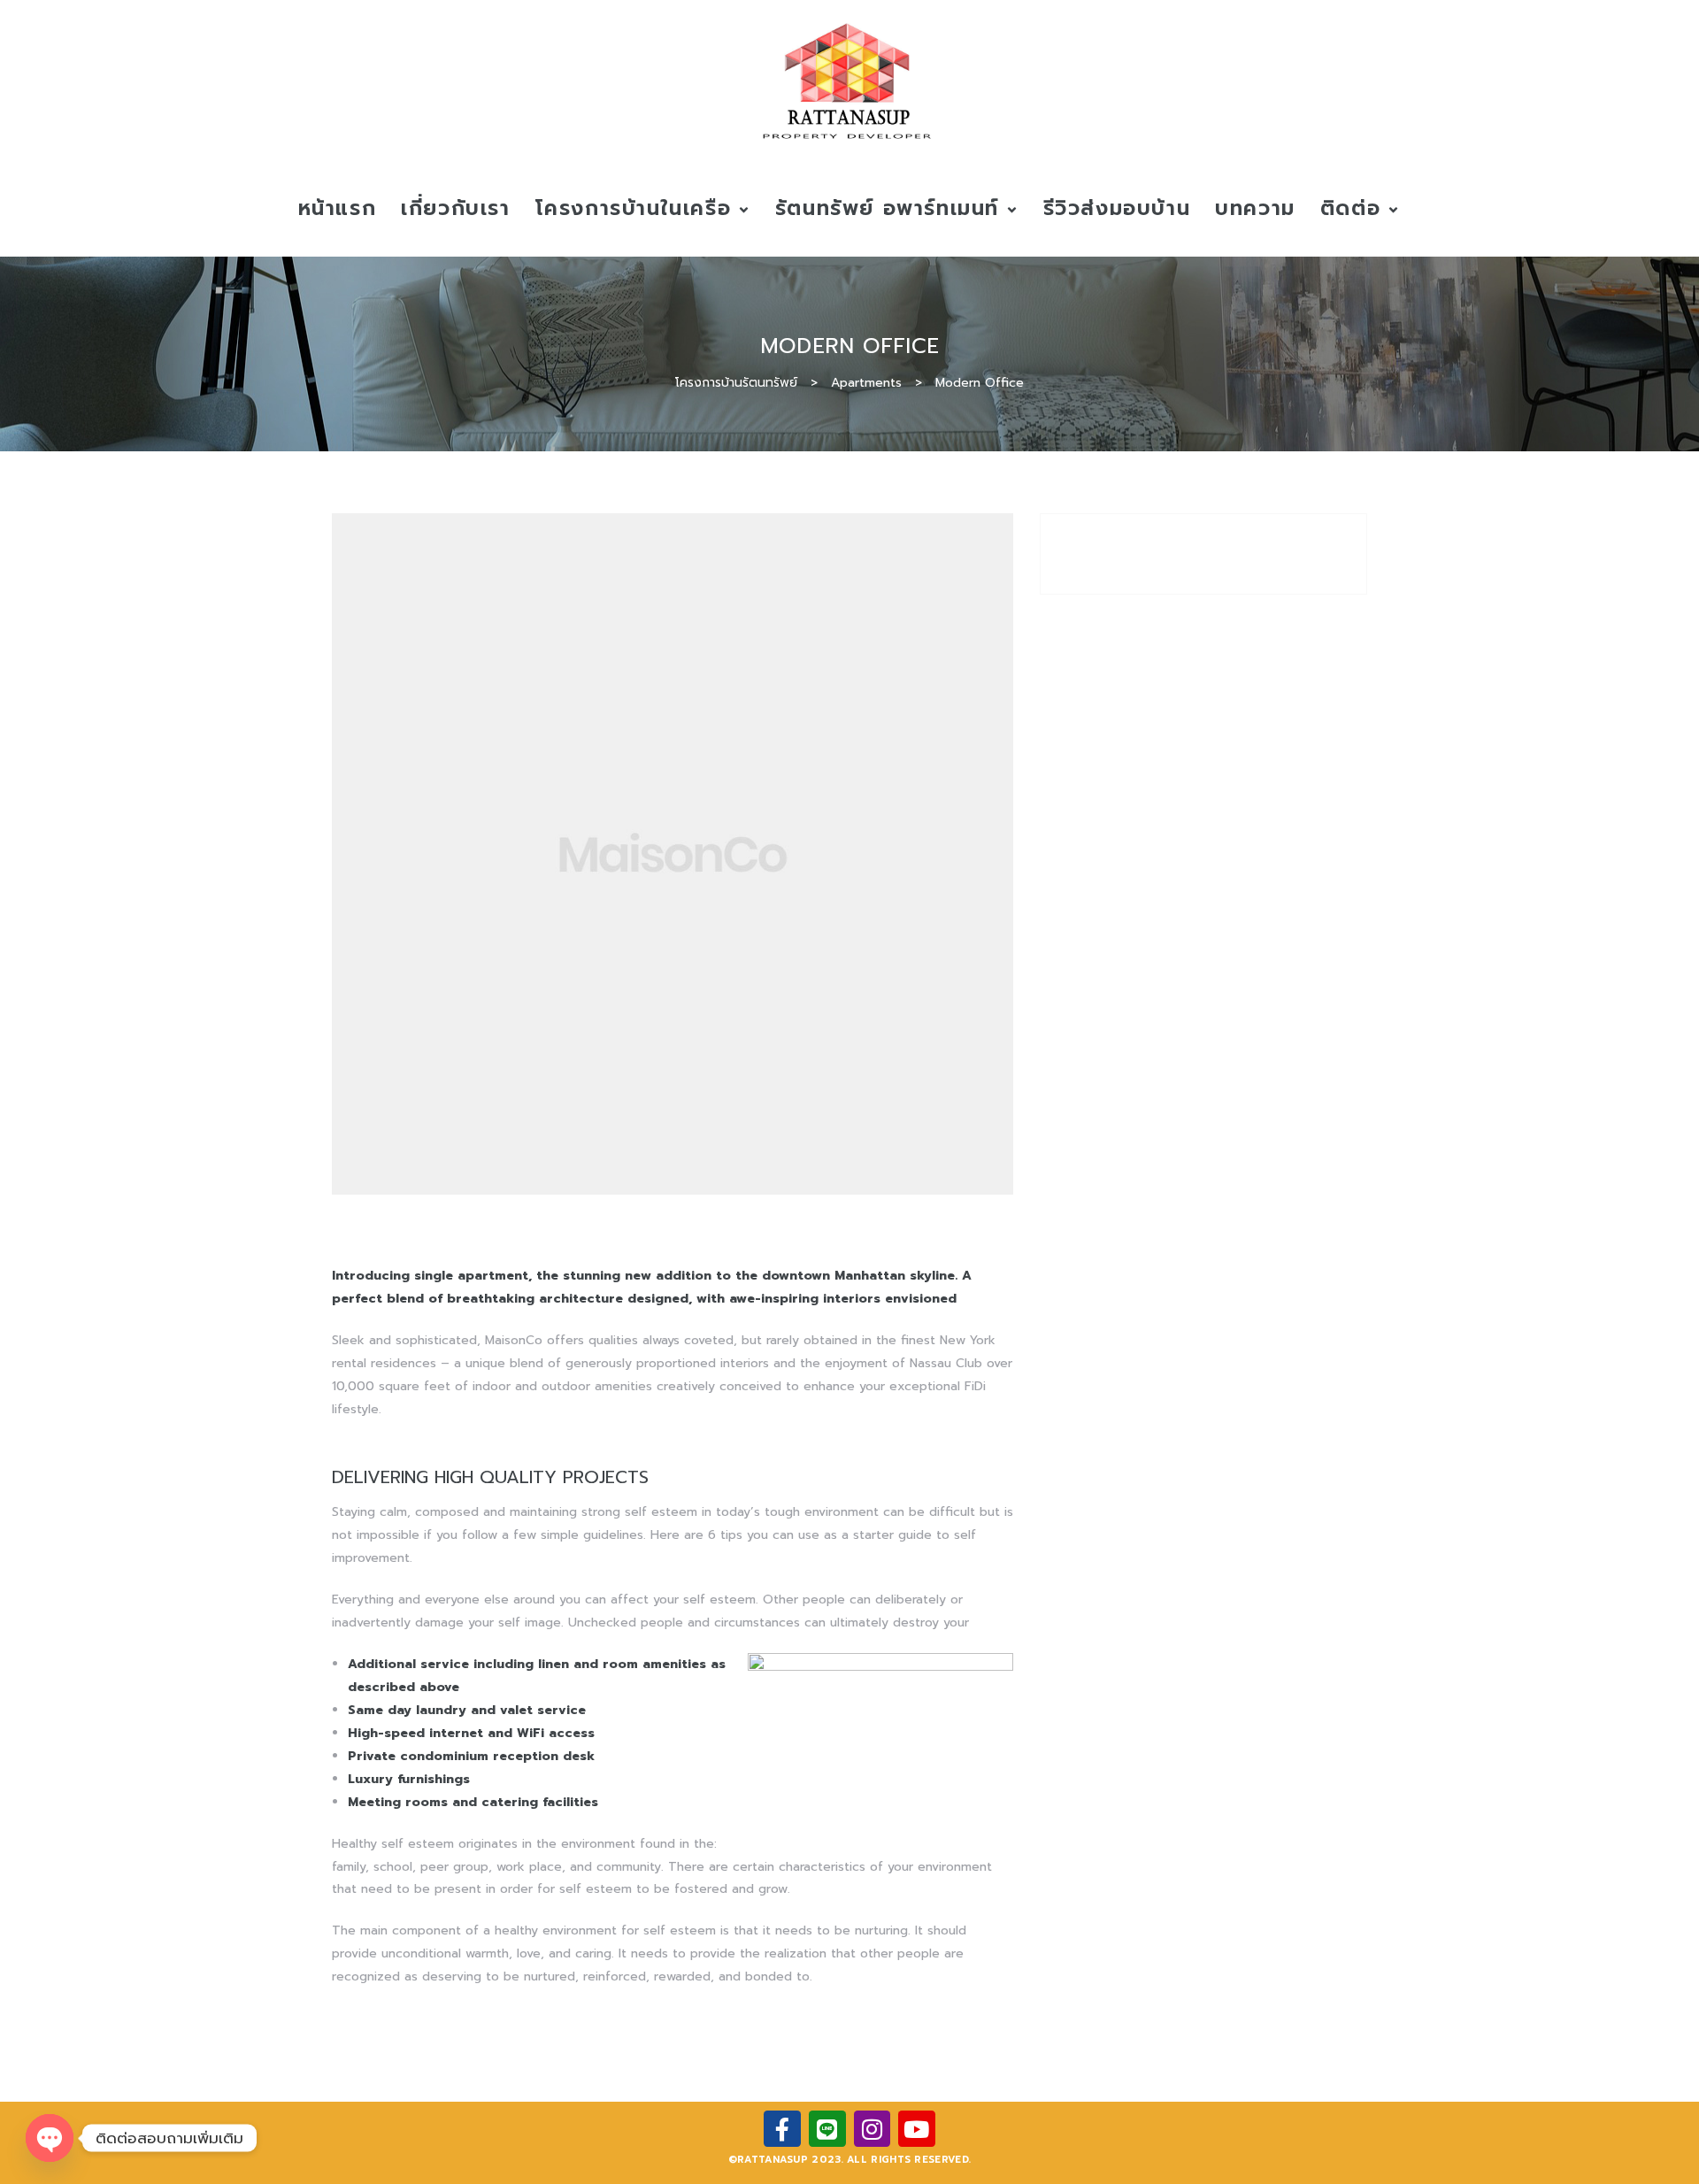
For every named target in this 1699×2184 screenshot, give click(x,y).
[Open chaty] (50, 2138)
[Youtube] (917, 2129)
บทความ (1255, 208)
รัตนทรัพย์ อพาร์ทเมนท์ (887, 208)
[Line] (827, 2129)
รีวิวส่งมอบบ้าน (1117, 208)
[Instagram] (873, 2129)
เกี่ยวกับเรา (455, 208)
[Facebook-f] (782, 2129)
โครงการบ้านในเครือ (634, 208)
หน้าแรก (338, 208)
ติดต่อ (1350, 208)
